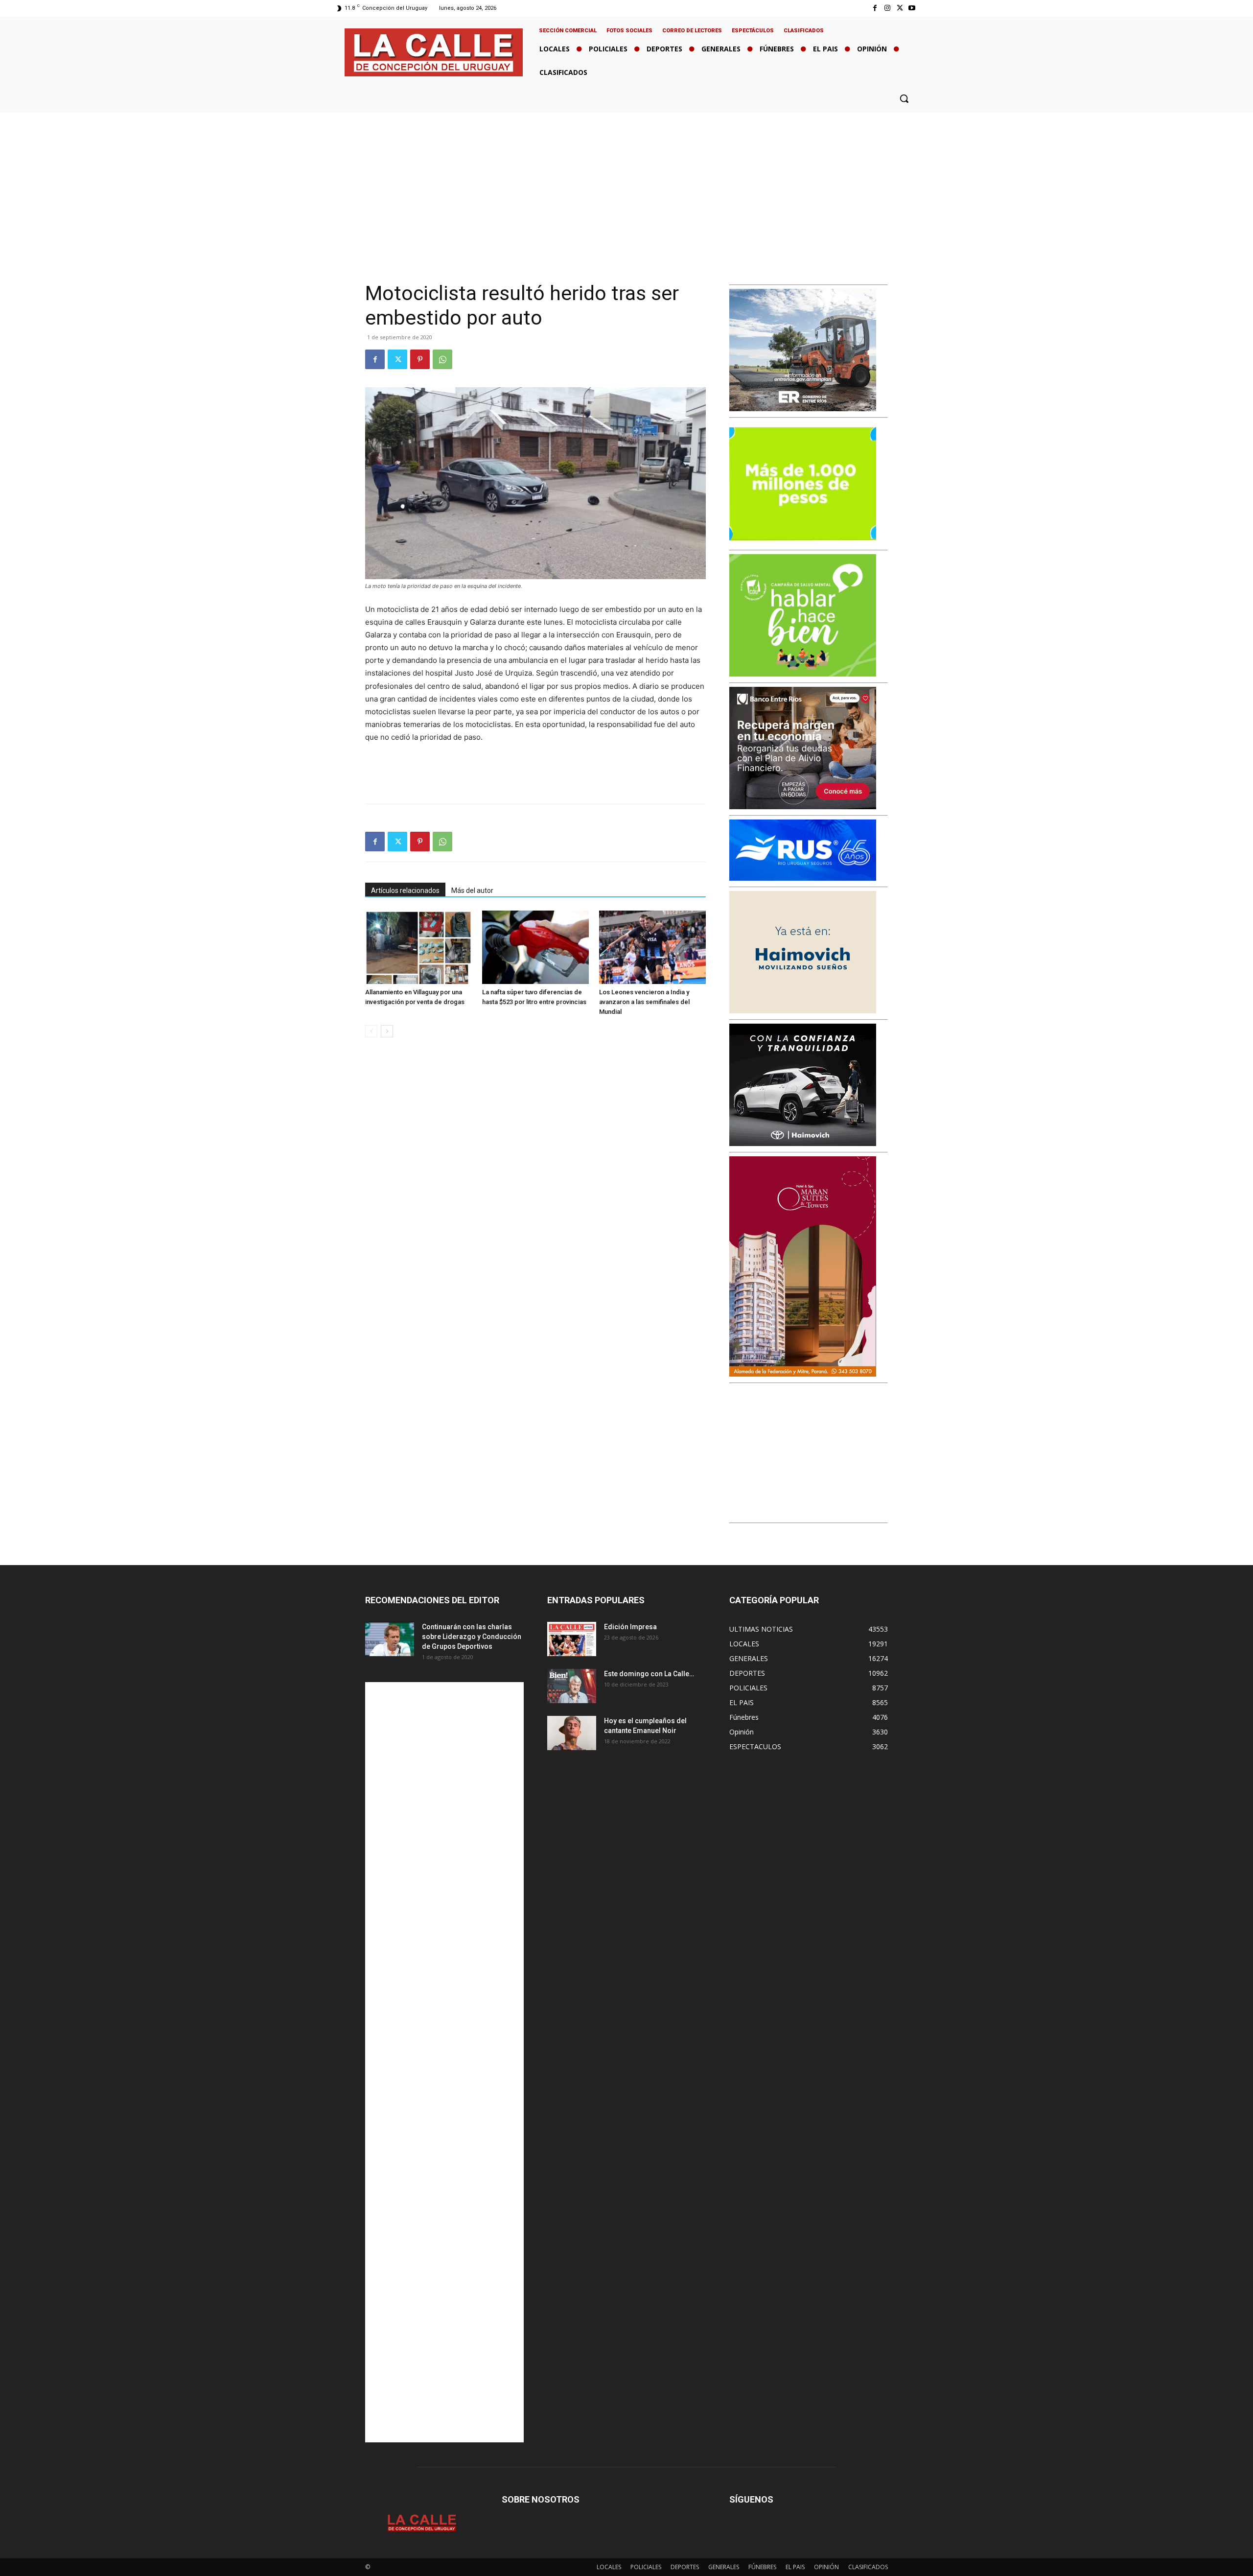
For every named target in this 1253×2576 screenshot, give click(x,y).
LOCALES (609, 2567)
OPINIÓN (826, 2567)
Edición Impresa (630, 1627)
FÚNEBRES (762, 2567)
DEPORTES (685, 2567)
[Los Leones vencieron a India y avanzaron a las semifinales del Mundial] (652, 947)
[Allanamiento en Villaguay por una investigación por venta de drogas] (418, 947)
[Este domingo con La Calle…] (572, 1686)
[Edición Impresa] (572, 1639)
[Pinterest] (420, 359)
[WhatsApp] (442, 359)
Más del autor (472, 890)
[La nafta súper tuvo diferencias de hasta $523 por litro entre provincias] (535, 947)
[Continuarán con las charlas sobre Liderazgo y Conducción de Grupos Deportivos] (390, 1639)
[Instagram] (887, 8)
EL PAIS (795, 2567)
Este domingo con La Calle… (649, 1674)
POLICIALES (646, 2567)
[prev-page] (371, 1031)
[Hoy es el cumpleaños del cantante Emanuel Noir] (572, 1733)
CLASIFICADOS (868, 2567)
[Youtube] (912, 8)
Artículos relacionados (405, 890)
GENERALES (724, 2567)
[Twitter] (900, 8)
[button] (904, 98)
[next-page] (387, 1031)
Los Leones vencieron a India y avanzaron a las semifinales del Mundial (644, 1002)
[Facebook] (875, 8)
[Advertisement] (626, 186)
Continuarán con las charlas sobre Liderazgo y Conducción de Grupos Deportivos (472, 1637)
